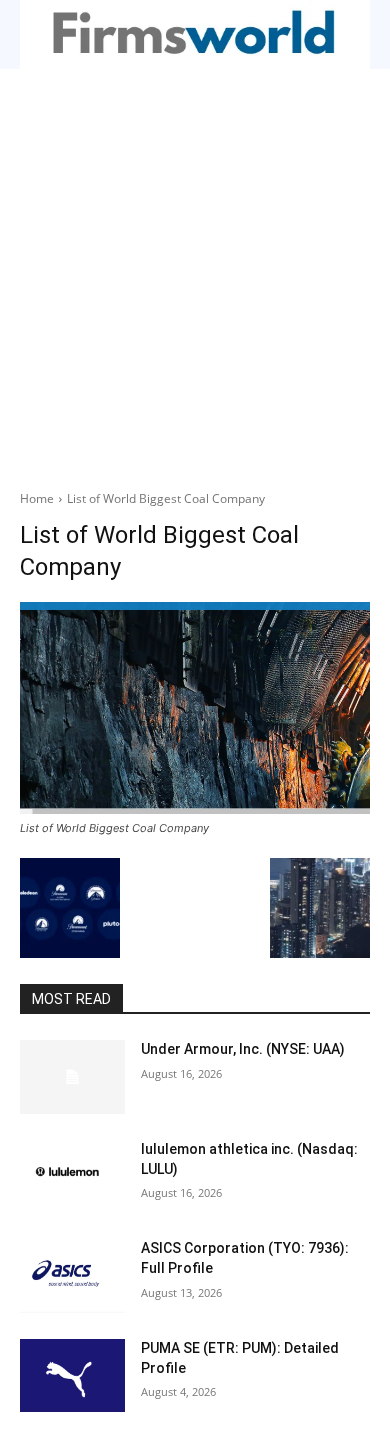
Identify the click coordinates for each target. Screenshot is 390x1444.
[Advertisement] (195, 274)
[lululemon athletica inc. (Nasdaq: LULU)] (72, 1177)
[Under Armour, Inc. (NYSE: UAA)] (72, 1077)
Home (37, 498)
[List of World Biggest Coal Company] (195, 708)
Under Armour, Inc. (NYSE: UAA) (243, 1049)
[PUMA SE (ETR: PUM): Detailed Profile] (72, 1376)
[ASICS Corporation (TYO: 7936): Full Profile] (72, 1276)
